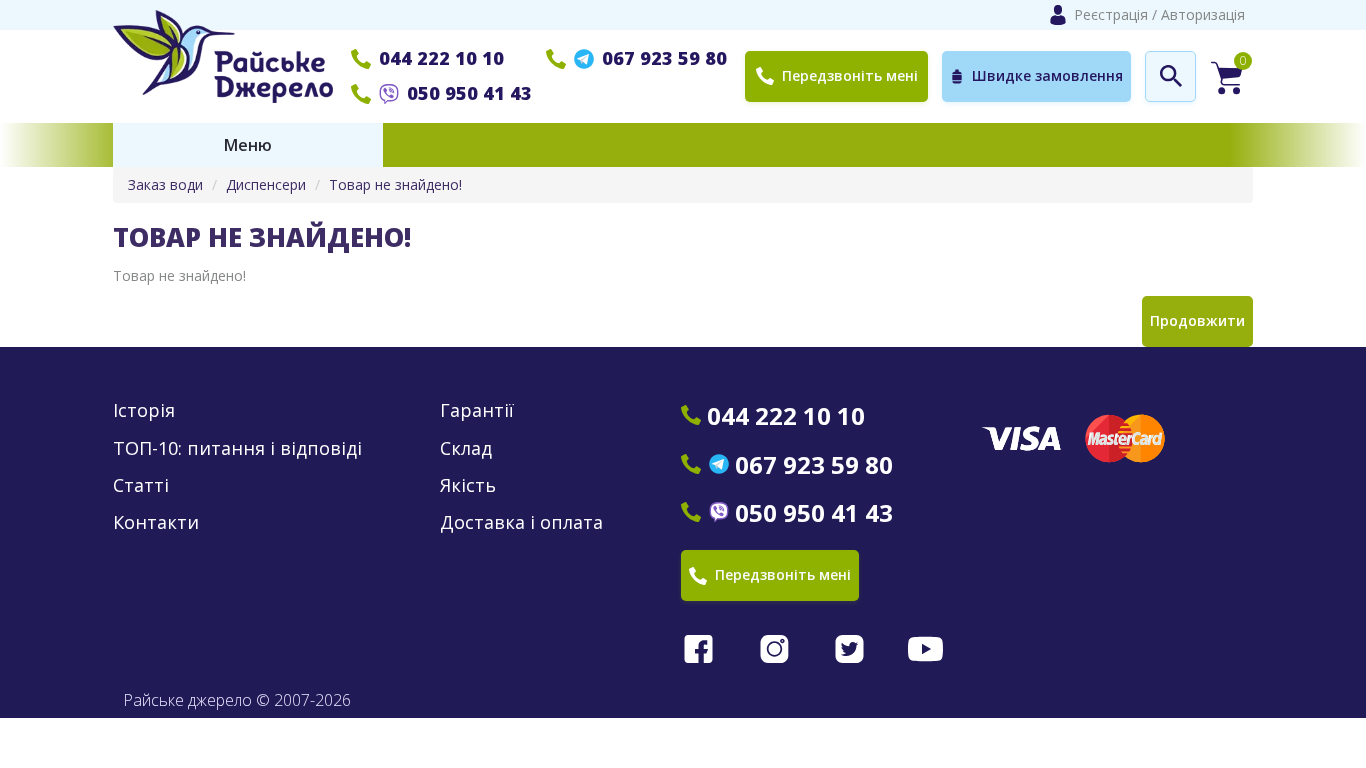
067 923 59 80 (664, 58)
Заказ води (165, 184)
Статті (141, 485)
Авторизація (1203, 14)
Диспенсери (266, 184)
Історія (144, 410)
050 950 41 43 (469, 93)
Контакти (156, 522)
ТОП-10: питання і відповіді (237, 448)
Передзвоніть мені (850, 75)
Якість (468, 485)
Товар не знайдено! (395, 184)
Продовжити (1197, 320)
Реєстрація (1111, 14)
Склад (466, 448)
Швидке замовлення (1047, 75)
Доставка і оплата (521, 522)
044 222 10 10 (441, 58)
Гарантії (477, 410)
